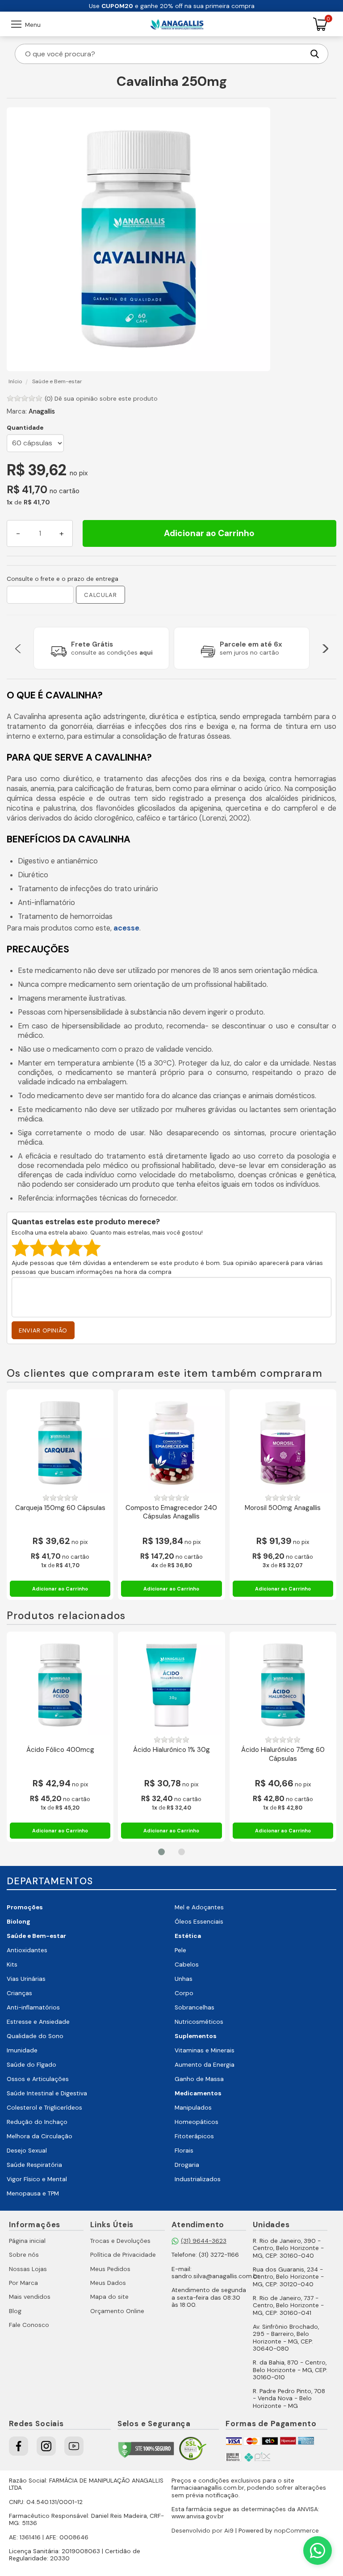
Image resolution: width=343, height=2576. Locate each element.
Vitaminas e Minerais (205, 2050)
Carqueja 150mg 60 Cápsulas (60, 1508)
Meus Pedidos (110, 2269)
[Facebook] (19, 2446)
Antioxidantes (27, 1950)
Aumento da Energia (205, 2065)
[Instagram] (46, 2446)
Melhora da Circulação (40, 2136)
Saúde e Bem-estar (36, 1936)
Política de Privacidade (123, 2255)
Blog (15, 2311)
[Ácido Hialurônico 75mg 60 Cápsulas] (283, 1685)
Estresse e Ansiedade (38, 2022)
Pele (180, 1950)
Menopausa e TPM (33, 2193)
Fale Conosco (29, 2325)
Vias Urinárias (26, 1979)
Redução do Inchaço (37, 2122)
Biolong (19, 1922)
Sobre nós (24, 2255)
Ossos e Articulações (38, 2079)
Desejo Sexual (27, 2151)
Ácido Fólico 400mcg (60, 1750)
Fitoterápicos (194, 2136)
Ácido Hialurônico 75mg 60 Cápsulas (283, 1754)
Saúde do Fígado (31, 2065)
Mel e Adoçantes (199, 1907)
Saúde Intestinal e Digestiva (47, 2093)
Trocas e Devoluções (120, 2241)
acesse (126, 928)
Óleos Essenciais (199, 1922)
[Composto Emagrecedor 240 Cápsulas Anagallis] (171, 1443)
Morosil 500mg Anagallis (283, 1508)
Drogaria (187, 2165)
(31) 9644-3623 (204, 2241)
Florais (184, 2151)
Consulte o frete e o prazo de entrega (63, 579)
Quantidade (25, 428)
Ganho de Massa (199, 2079)
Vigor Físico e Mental (37, 2179)
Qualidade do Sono (35, 2036)
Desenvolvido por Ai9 (203, 2531)
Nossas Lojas (28, 2269)
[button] (18, 648)
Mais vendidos (30, 2297)
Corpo (184, 1993)
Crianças (19, 1993)
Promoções (25, 1907)
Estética (188, 1936)
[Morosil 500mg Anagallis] (283, 1443)
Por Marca (23, 2283)
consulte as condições (112, 653)
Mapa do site (109, 2297)
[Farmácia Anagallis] (177, 24)
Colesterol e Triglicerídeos (44, 2108)
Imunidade (22, 2050)
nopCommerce (297, 2531)
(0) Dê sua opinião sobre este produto (101, 399)
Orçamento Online (117, 2311)
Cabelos (187, 1965)
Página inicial (27, 2241)
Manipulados (193, 2108)
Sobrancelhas (195, 2007)
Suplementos (196, 2036)
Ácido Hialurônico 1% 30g (171, 1750)
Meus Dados (108, 2283)
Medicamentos (198, 2093)
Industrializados (198, 2179)
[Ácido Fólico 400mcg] (60, 1685)
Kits (12, 1965)
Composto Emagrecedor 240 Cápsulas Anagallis (171, 1512)
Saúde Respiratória (34, 2165)
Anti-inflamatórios (33, 2007)
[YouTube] (74, 2446)
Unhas (184, 1979)
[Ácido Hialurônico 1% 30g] (171, 1685)
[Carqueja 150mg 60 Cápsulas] (60, 1443)
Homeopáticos (197, 2122)
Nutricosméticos (199, 2022)
